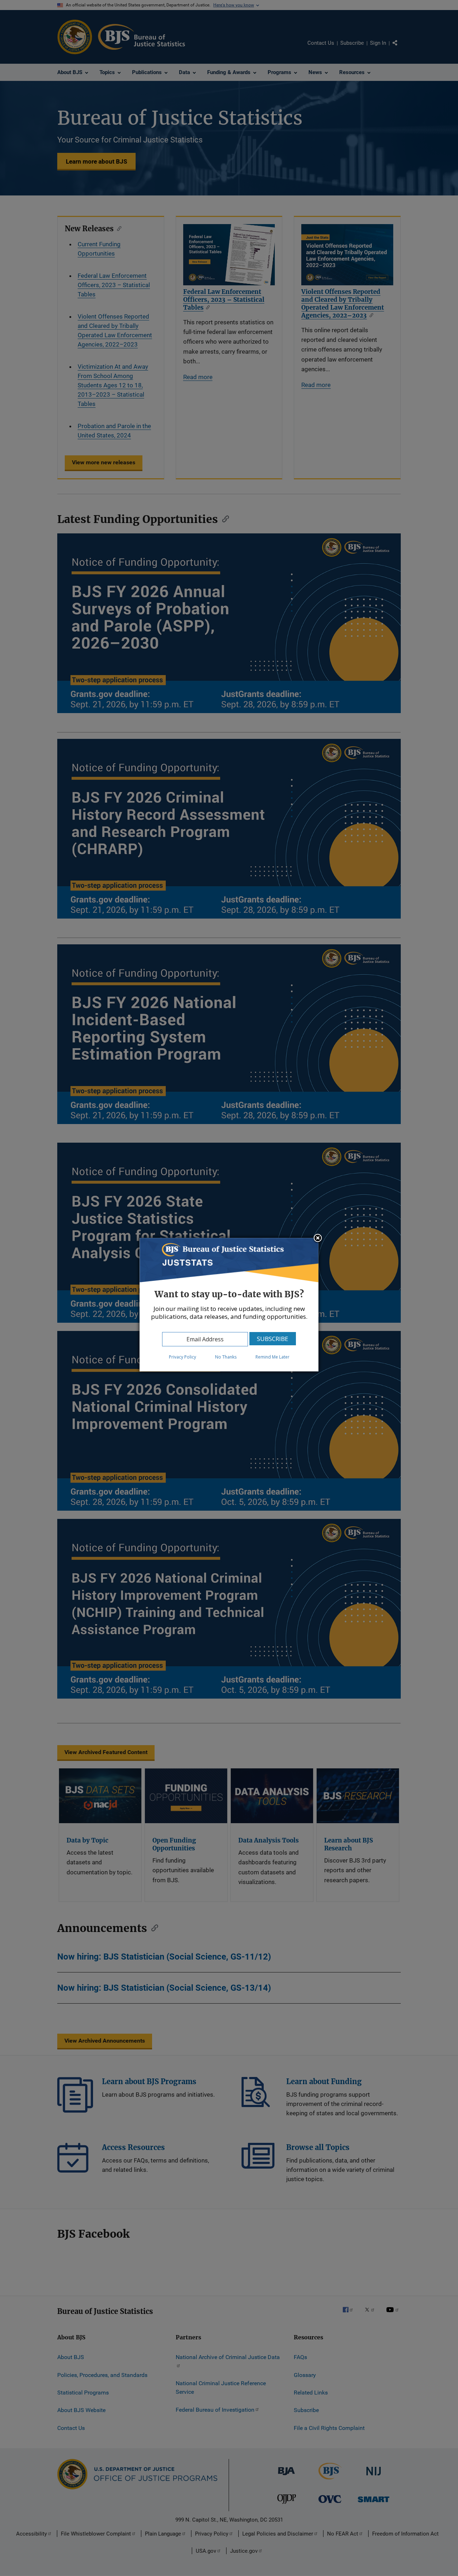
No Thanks (226, 1357)
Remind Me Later (272, 1357)
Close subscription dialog (318, 1239)
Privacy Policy (182, 1357)
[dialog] (229, 1305)
